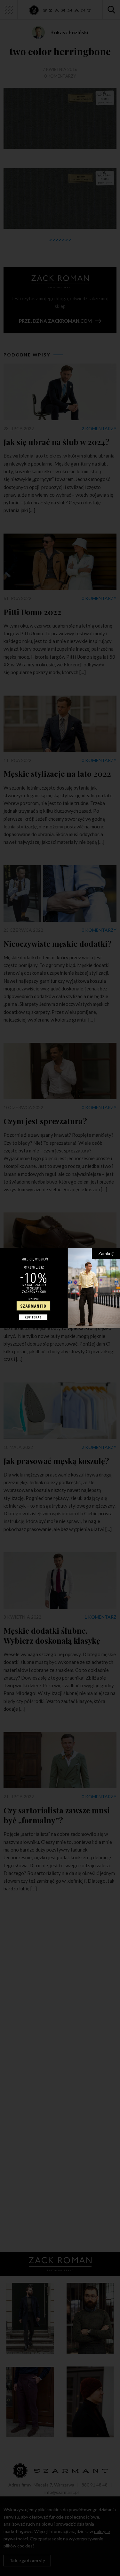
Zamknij (106, 1253)
